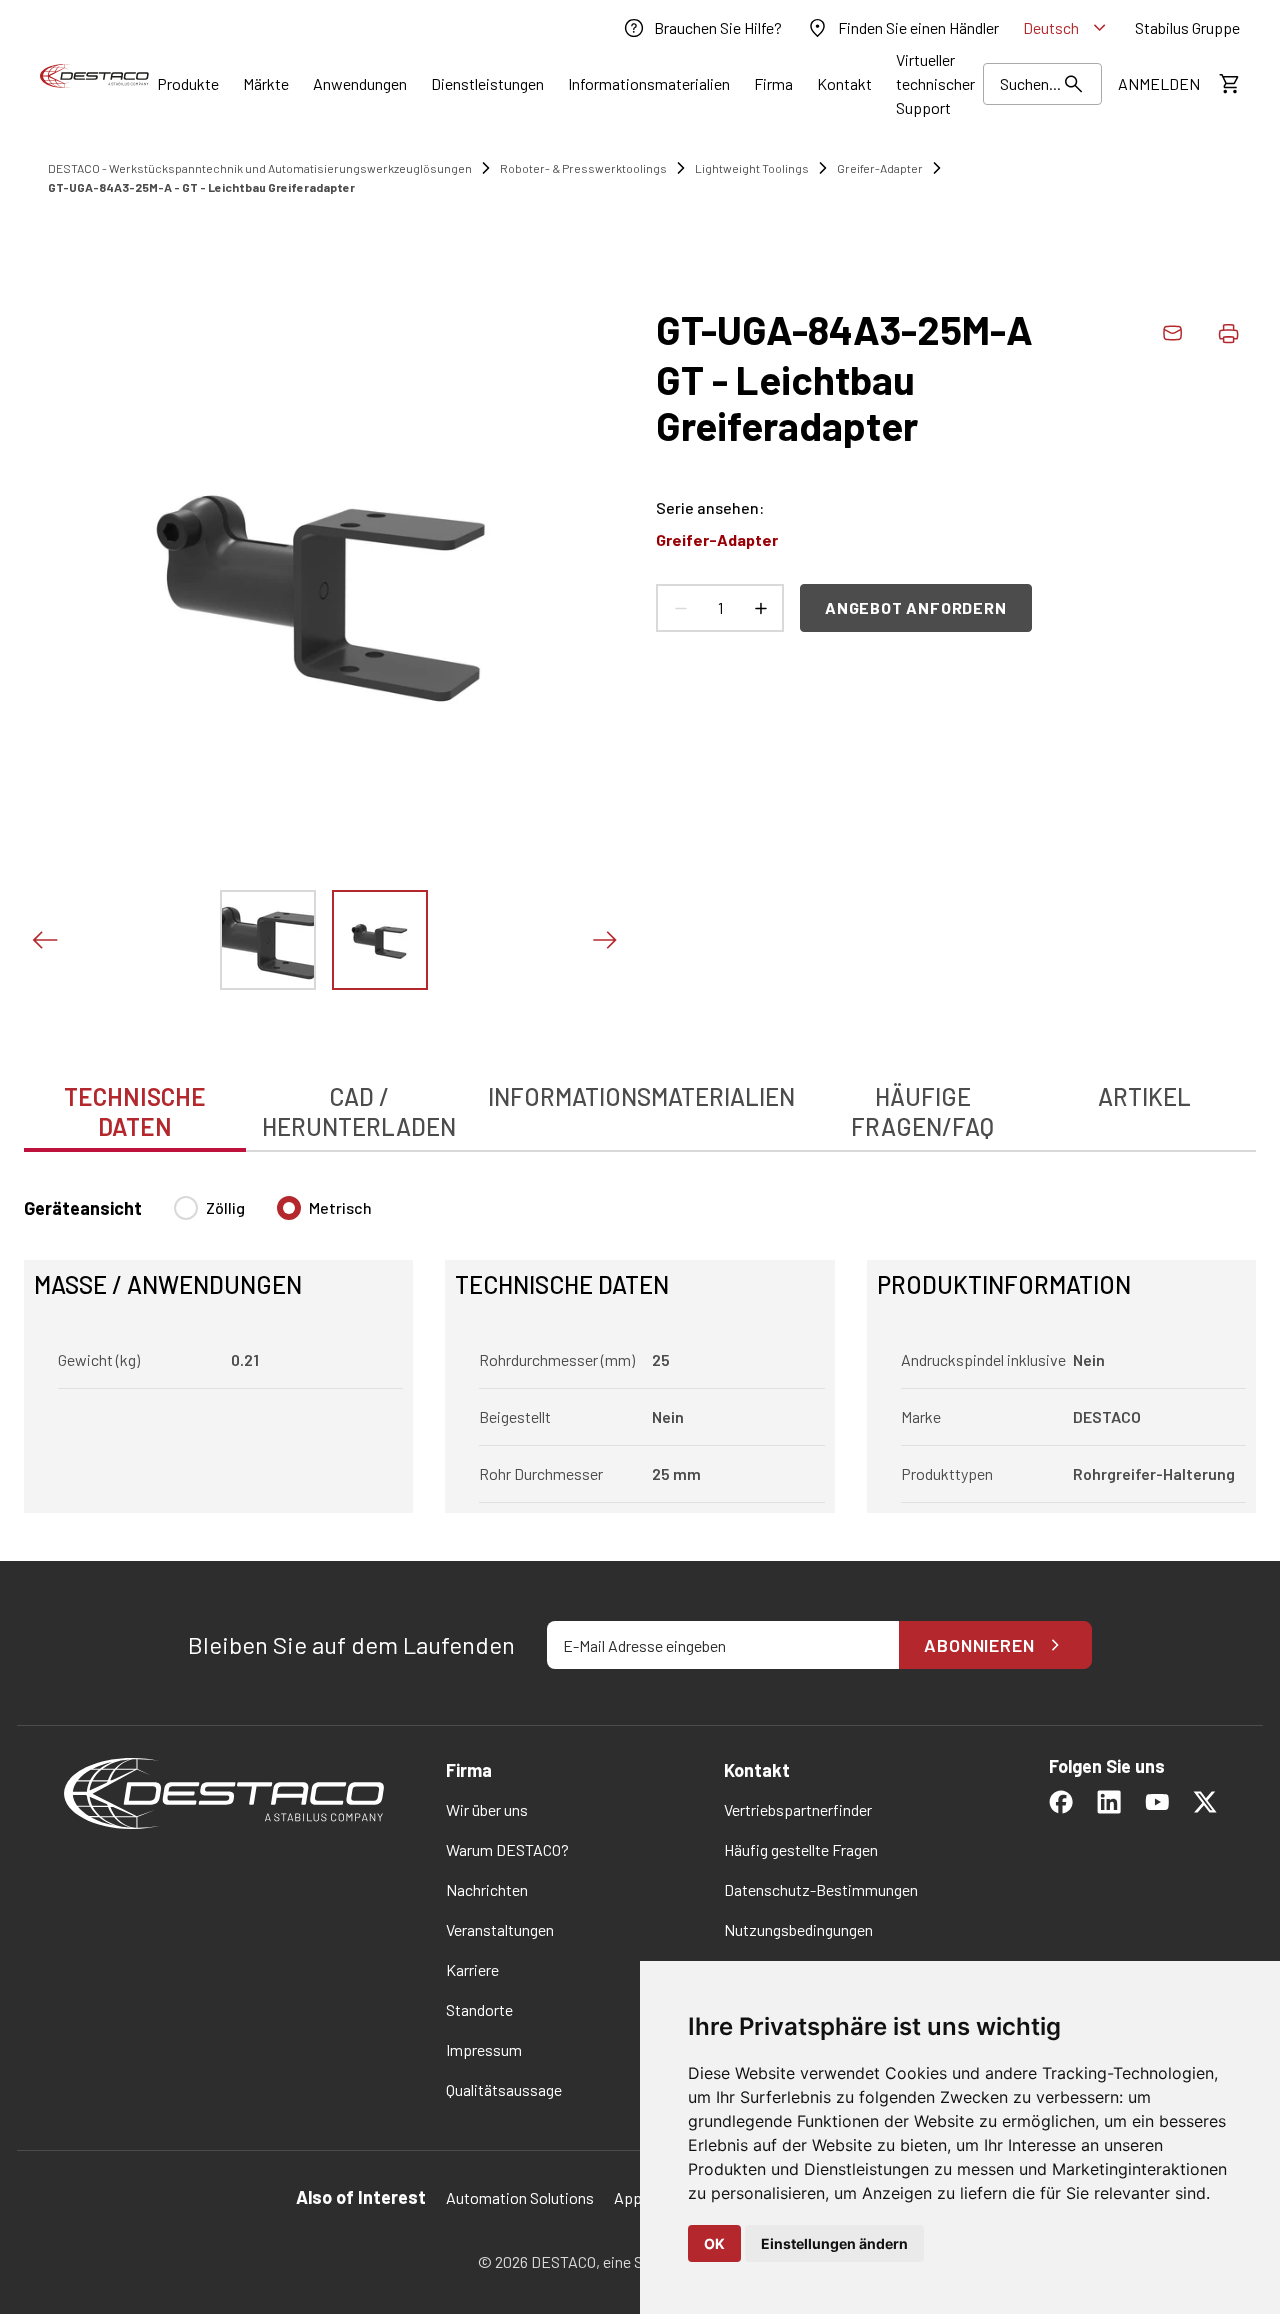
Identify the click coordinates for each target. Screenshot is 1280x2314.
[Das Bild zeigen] (268, 940)
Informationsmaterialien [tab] (641, 1096)
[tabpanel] (640, 1342)
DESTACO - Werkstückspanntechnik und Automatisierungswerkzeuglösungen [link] (260, 168)
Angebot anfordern (916, 607)
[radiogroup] (273, 1216)
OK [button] (714, 2243)
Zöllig (225, 1207)
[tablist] (640, 1101)
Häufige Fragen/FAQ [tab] (922, 1111)
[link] (702, 28)
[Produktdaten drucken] (1228, 333)
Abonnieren (979, 1645)
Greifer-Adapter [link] (880, 168)
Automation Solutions (520, 2197)
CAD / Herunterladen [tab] (359, 1111)
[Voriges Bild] (44, 940)
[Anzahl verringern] (680, 608)
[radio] (186, 1208)
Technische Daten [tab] (135, 1111)
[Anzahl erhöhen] (760, 608)
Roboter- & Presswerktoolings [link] (583, 168)
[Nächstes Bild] (604, 940)
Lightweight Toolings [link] (752, 168)
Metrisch (340, 1207)
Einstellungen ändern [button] (834, 2243)
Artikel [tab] (1144, 1096)
